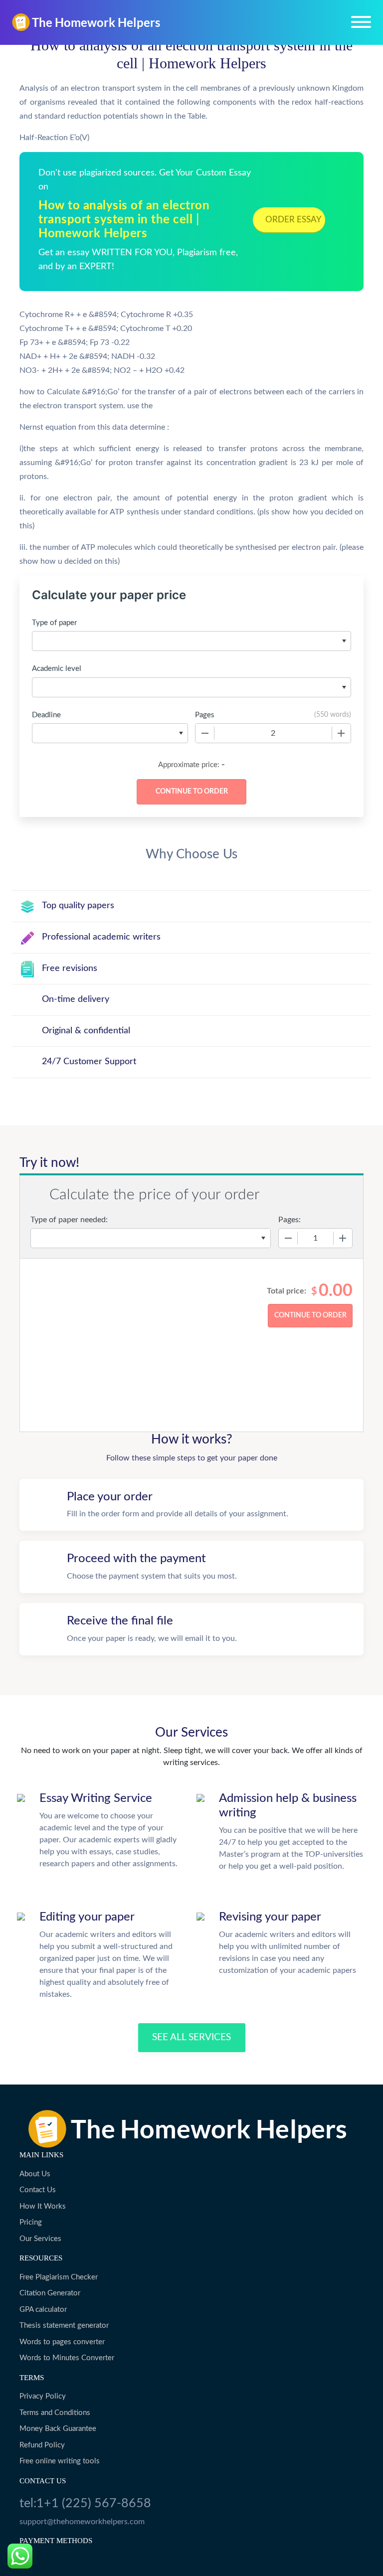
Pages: (289, 1220)
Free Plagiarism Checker (59, 2277)
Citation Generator (50, 2293)
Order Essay (293, 220)
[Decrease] (205, 733)
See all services (191, 2037)
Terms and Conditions (55, 2413)
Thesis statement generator (64, 2326)
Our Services (40, 2239)
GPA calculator (43, 2310)
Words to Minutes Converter (67, 2358)
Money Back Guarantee (58, 2429)
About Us (35, 2174)
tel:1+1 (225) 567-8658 (85, 2503)
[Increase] (341, 733)
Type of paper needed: (69, 1220)
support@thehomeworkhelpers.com (82, 2522)
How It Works (43, 2206)
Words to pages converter (62, 2342)
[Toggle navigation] (361, 22)
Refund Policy (42, 2445)
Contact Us (38, 2190)
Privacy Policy (43, 2396)
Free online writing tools (60, 2461)
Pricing (31, 2222)
